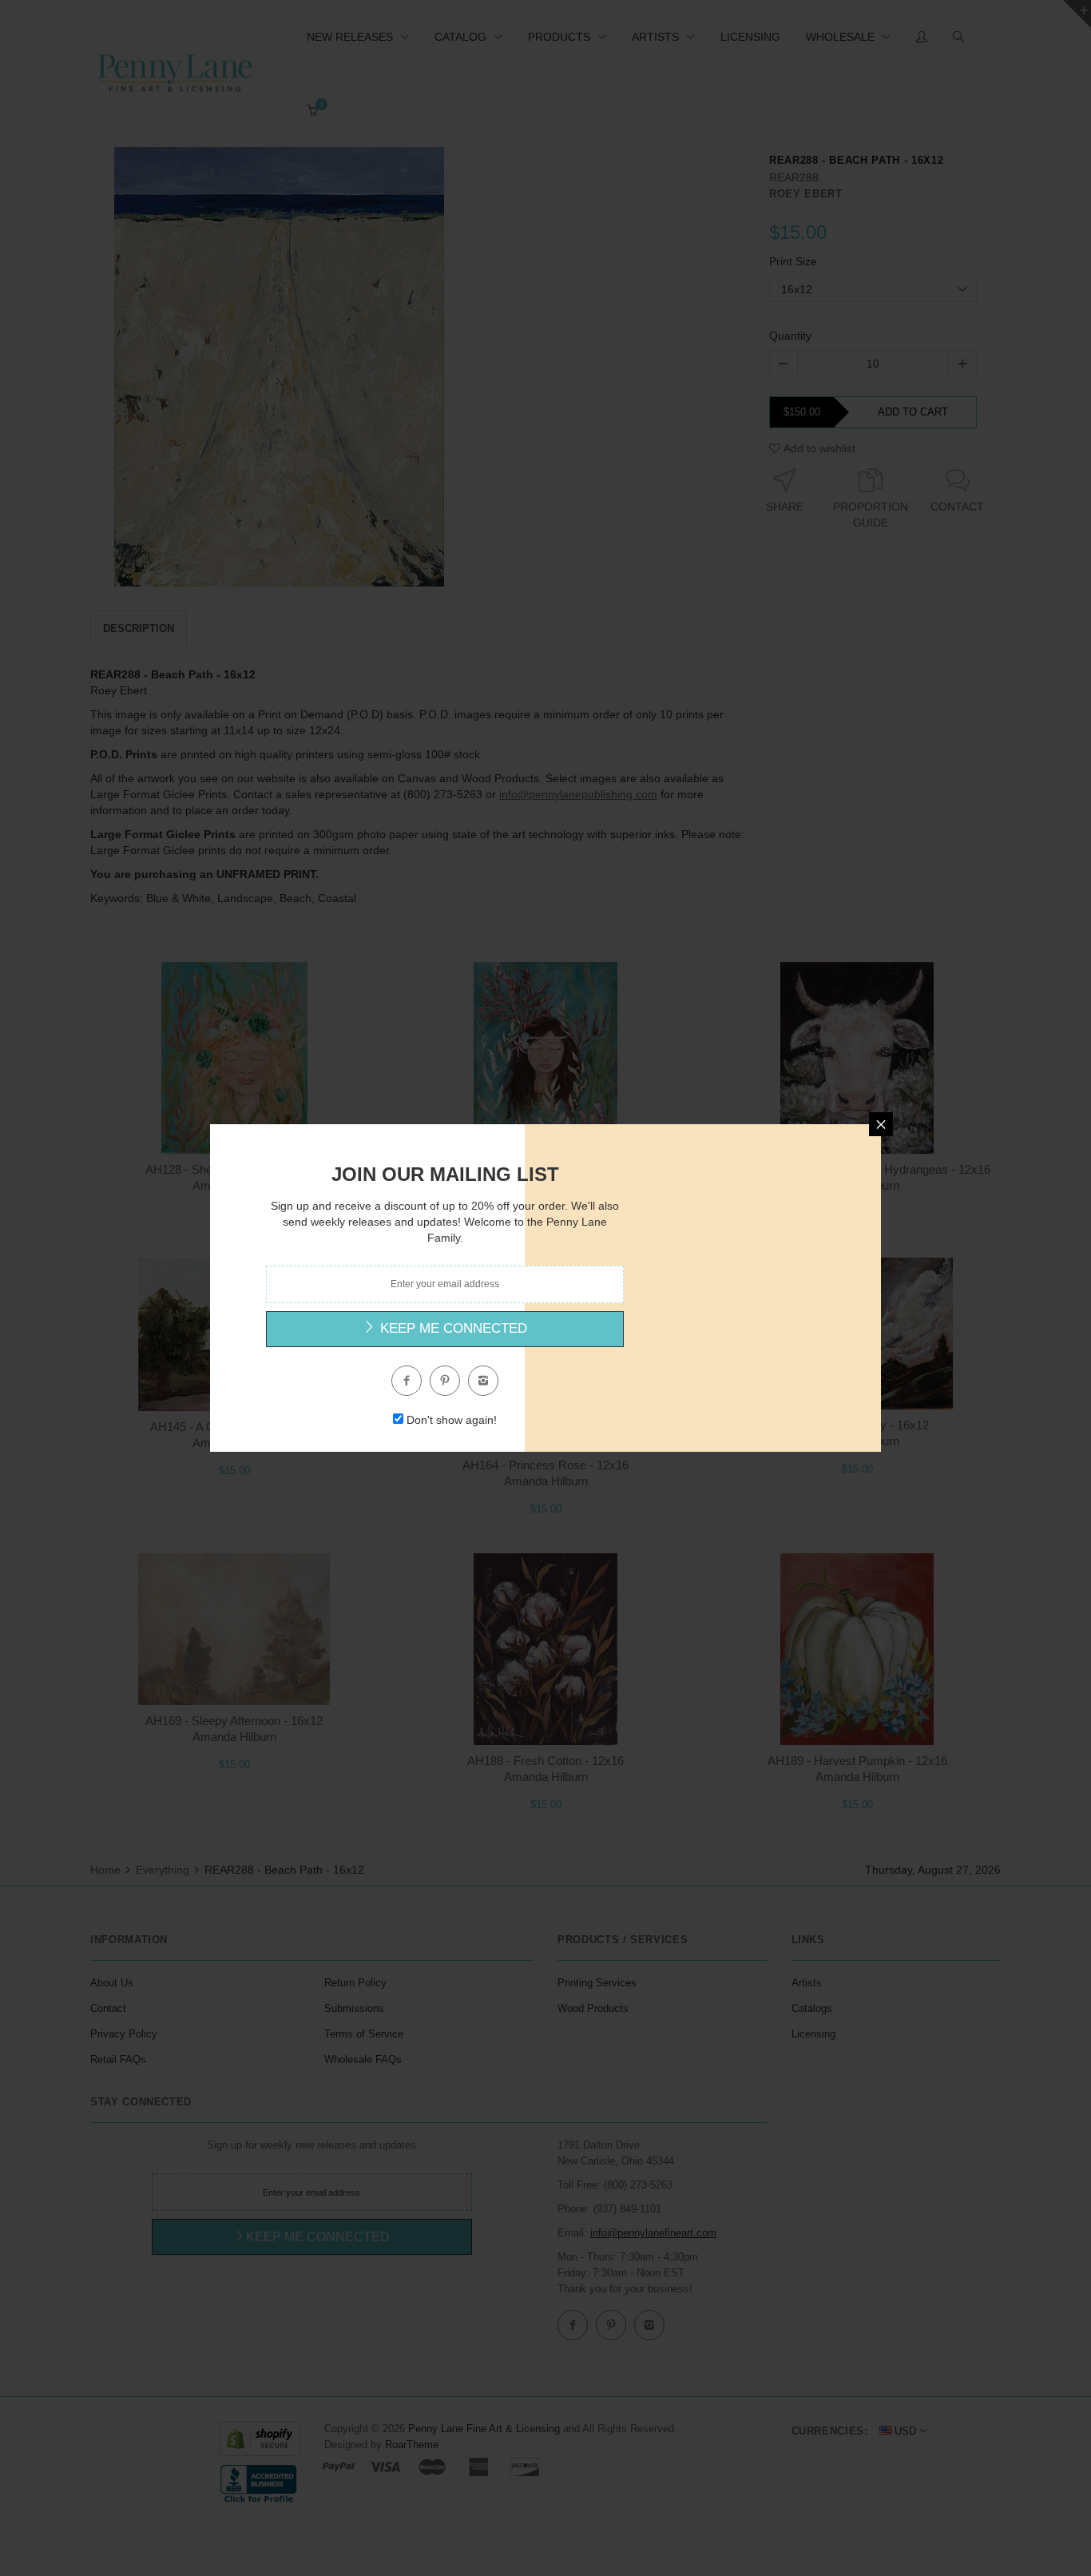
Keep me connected (452, 1328)
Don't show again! (452, 1420)
